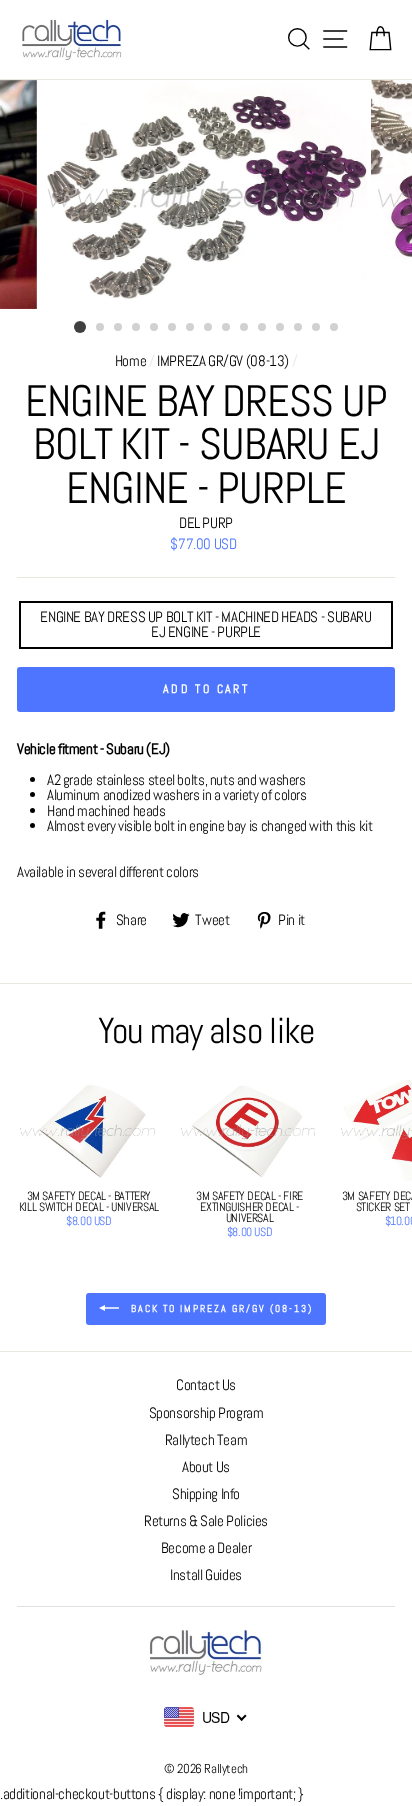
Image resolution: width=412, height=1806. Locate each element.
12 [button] (281, 328)
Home (130, 361)
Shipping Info (206, 1494)
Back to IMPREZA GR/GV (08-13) (220, 1308)
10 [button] (245, 328)
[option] (206, 195)
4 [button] (137, 328)
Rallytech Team (206, 1440)
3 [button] (119, 328)
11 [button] (263, 328)
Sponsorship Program (206, 1413)
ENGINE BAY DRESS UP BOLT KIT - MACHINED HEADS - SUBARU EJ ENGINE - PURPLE (205, 624)
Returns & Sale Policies (206, 1521)
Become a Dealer (206, 1548)
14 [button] (317, 328)
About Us (206, 1467)
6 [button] (173, 328)
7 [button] (191, 328)
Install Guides (206, 1575)
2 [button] (101, 328)
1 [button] (80, 327)
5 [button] (155, 328)
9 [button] (227, 328)
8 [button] (209, 328)
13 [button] (299, 328)
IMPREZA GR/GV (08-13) (223, 361)
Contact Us (206, 1385)
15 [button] (335, 328)
